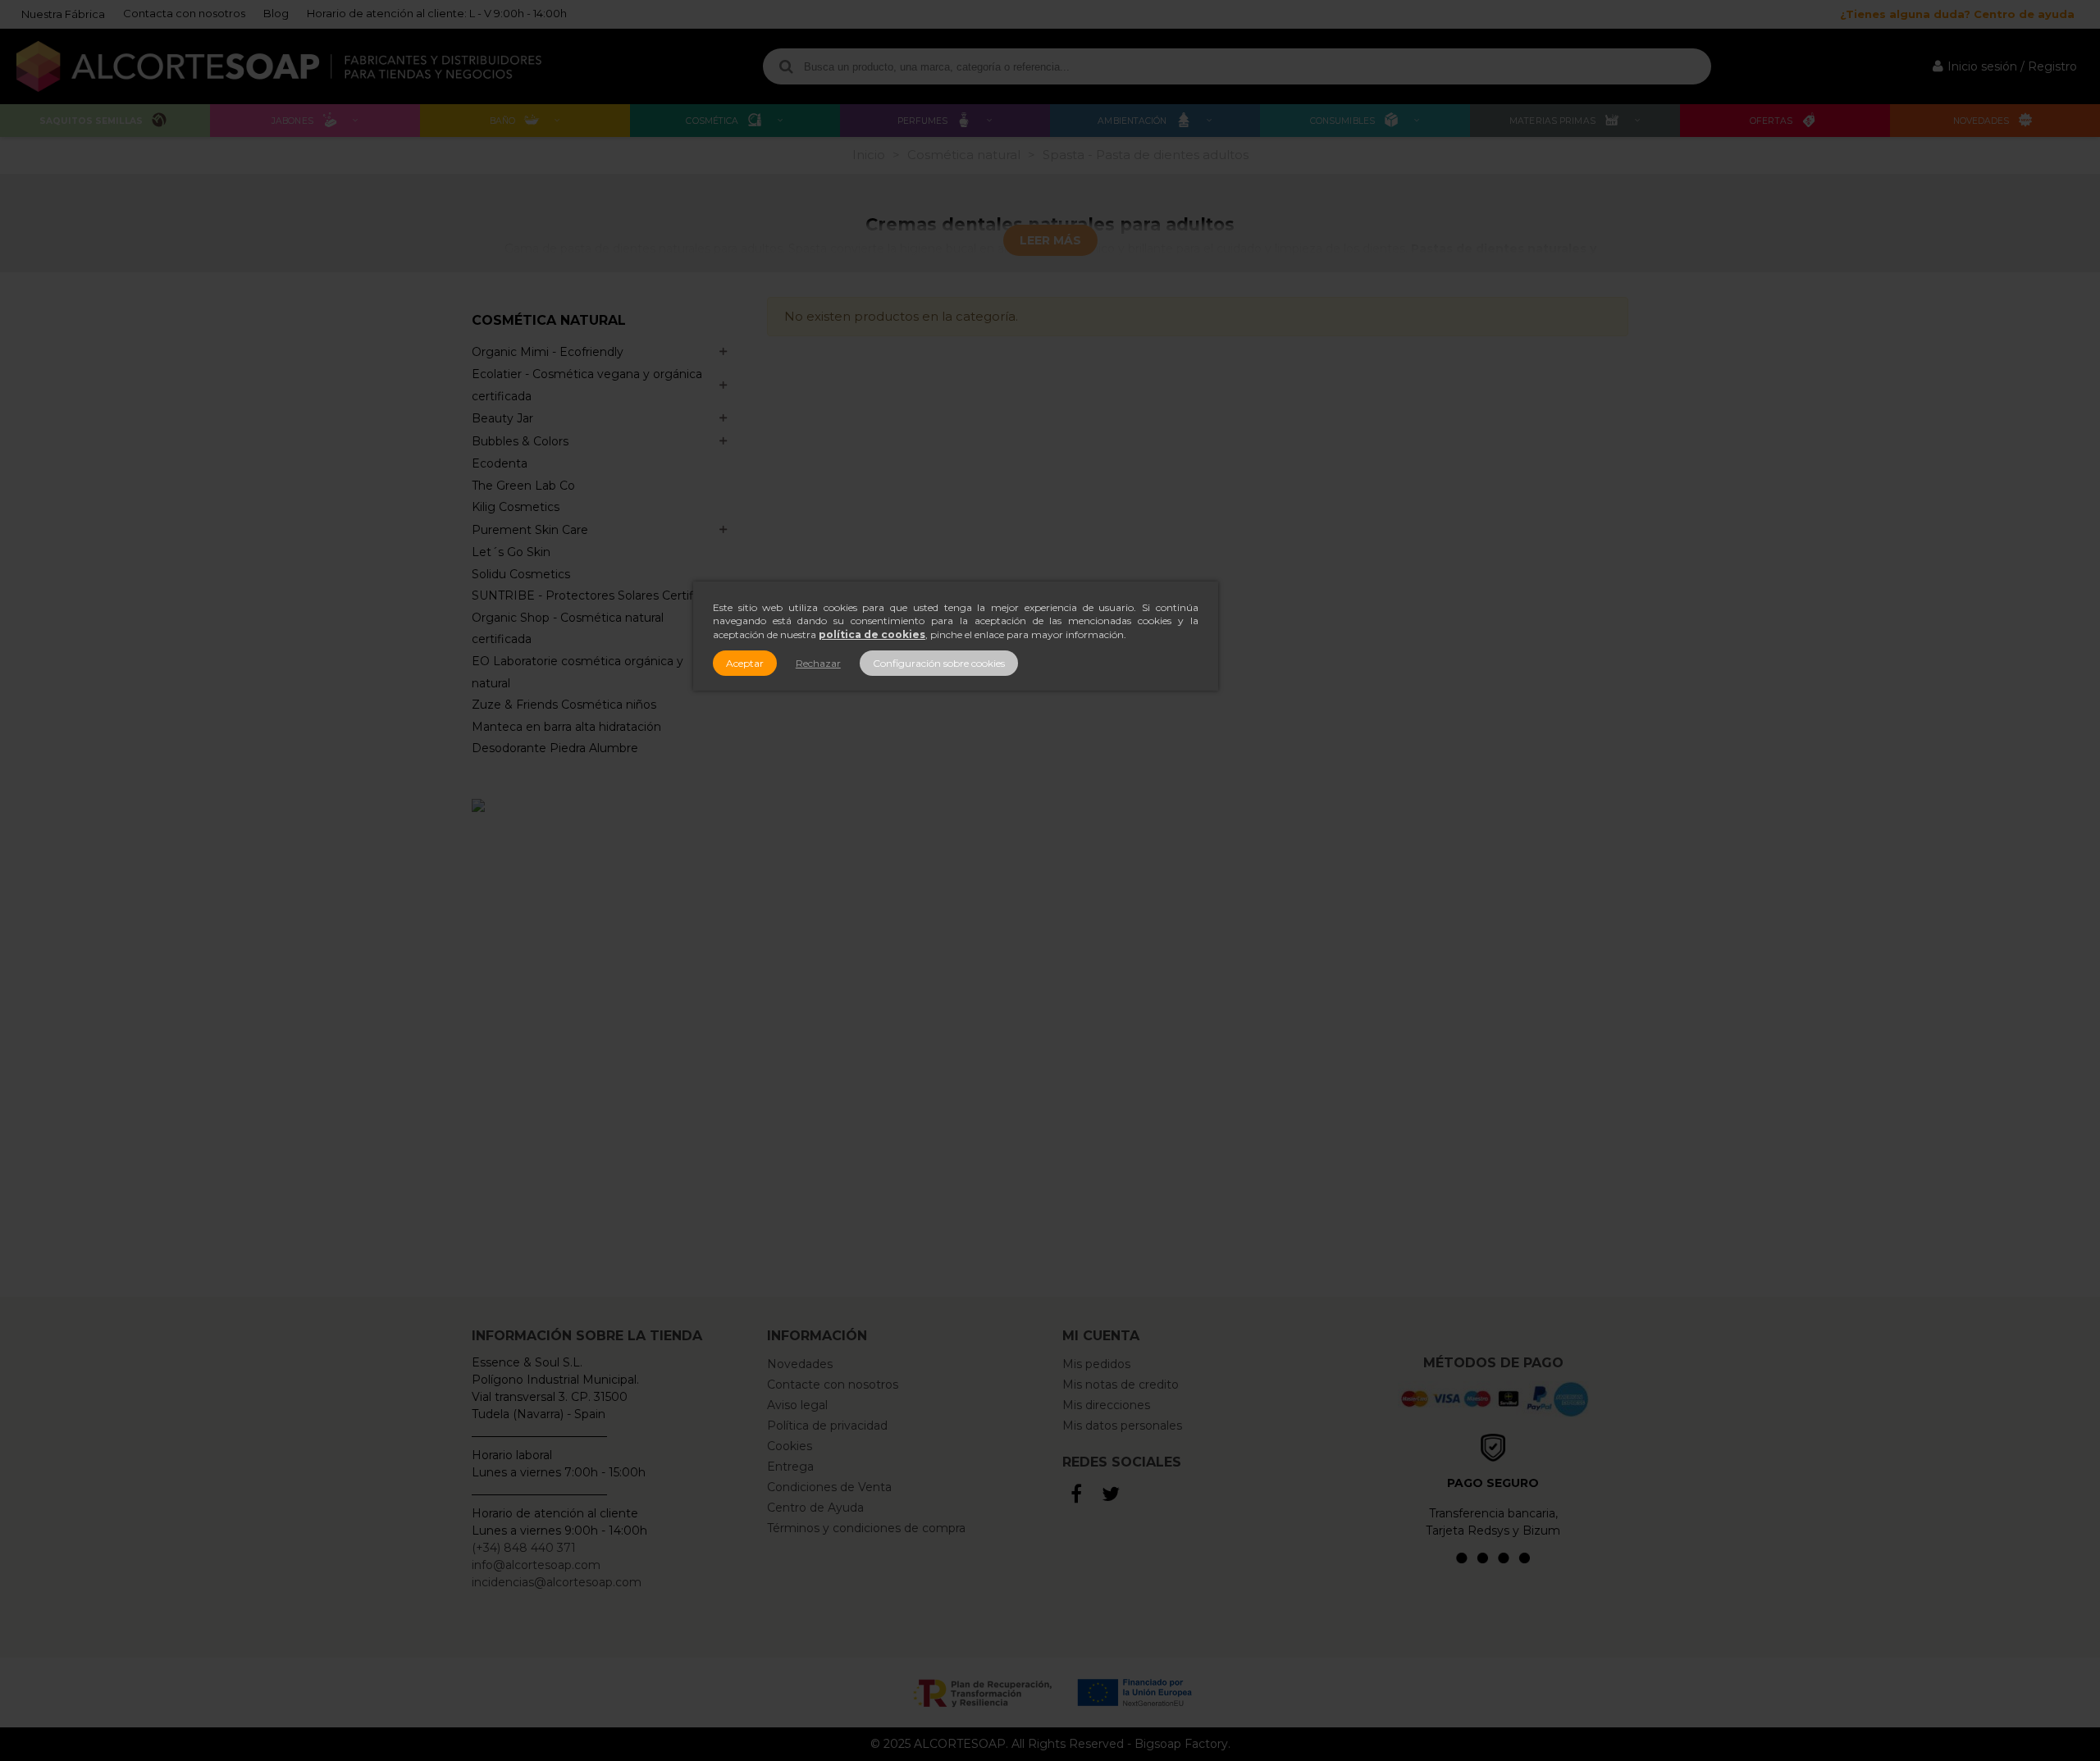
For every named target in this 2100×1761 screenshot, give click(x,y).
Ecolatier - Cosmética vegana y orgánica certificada (587, 385)
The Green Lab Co (523, 486)
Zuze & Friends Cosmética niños (564, 705)
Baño (502, 121)
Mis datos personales (1122, 1426)
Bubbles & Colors (520, 441)
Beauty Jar (502, 418)
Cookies (790, 1446)
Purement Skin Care (530, 530)
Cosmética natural (549, 321)
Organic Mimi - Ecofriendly (548, 352)
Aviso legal (797, 1405)
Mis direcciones (1106, 1405)
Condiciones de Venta (829, 1487)
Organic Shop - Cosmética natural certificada (568, 629)
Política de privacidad (827, 1426)
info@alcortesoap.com (536, 1565)
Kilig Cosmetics (516, 507)
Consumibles (1342, 121)
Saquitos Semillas (91, 121)
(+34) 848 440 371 (524, 1548)
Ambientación (1132, 121)
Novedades (1981, 121)
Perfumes (923, 121)
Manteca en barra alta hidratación (566, 727)
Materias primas (1552, 121)
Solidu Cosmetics (521, 574)
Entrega (790, 1467)
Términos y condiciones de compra (866, 1528)
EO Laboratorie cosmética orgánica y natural (577, 672)
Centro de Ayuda (815, 1508)
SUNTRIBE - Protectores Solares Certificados (601, 595)
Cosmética (712, 121)
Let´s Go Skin (511, 552)
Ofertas (1771, 121)
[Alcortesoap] (279, 66)
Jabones (292, 121)
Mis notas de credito (1121, 1385)
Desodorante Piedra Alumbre (555, 748)
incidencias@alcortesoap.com (557, 1582)
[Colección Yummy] (607, 1040)
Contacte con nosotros (833, 1385)
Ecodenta (500, 463)
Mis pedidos (1096, 1364)
